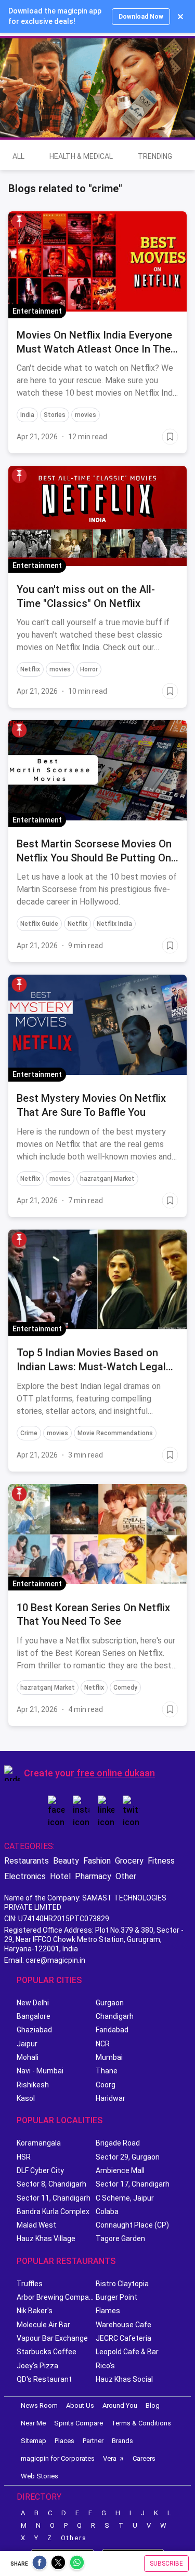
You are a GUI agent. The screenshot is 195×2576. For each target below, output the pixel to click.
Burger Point (116, 2297)
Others (74, 2538)
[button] (19, 221)
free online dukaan (116, 1773)
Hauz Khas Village (46, 2238)
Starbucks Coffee (47, 2352)
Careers (144, 2458)
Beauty (66, 1861)
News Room (39, 2405)
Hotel (60, 1876)
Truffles (30, 2284)
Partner (93, 2441)
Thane (107, 2071)
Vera (110, 2458)
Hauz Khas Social (124, 2379)
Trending (155, 156)
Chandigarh (115, 2016)
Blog (153, 2405)
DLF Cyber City (40, 2170)
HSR (24, 2157)
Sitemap (34, 2441)
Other (126, 1876)
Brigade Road (118, 2143)
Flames (108, 2311)
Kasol (26, 2098)
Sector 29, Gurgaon (128, 2157)
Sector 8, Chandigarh (51, 2184)
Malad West (36, 2225)
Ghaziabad (34, 2030)
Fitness (161, 1861)
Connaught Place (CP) (132, 2225)
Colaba (107, 2211)
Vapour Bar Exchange (52, 2338)
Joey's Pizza (37, 2366)
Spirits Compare (79, 2423)
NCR (103, 2044)
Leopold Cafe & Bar (127, 2352)
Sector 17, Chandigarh (133, 2184)
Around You (120, 2405)
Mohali (28, 2057)
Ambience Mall (120, 2170)
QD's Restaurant (44, 2379)
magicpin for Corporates (58, 2458)
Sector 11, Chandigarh (54, 2198)
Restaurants (27, 1861)
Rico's (105, 2366)
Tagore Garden (120, 2238)
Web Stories (40, 2476)
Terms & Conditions (141, 2423)
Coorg (106, 2085)
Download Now (141, 17)
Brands (122, 2441)
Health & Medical (81, 156)
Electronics (25, 1876)
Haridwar (110, 2098)
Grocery (129, 1861)
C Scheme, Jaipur (125, 2198)
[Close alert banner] (180, 17)
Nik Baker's (35, 2311)
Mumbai (109, 2057)
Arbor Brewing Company (56, 2297)
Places (64, 2441)
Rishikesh (33, 2085)
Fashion (97, 1861)
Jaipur (27, 2044)
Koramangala (39, 2143)
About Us (80, 2405)
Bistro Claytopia (122, 2284)
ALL (18, 156)
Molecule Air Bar (43, 2325)
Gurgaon (110, 2003)
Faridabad (112, 2030)
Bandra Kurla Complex (53, 2211)
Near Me (33, 2423)
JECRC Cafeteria (123, 2338)
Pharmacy (93, 1876)
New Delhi (33, 2003)
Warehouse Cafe (123, 2325)
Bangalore (34, 2016)
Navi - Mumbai (40, 2071)
